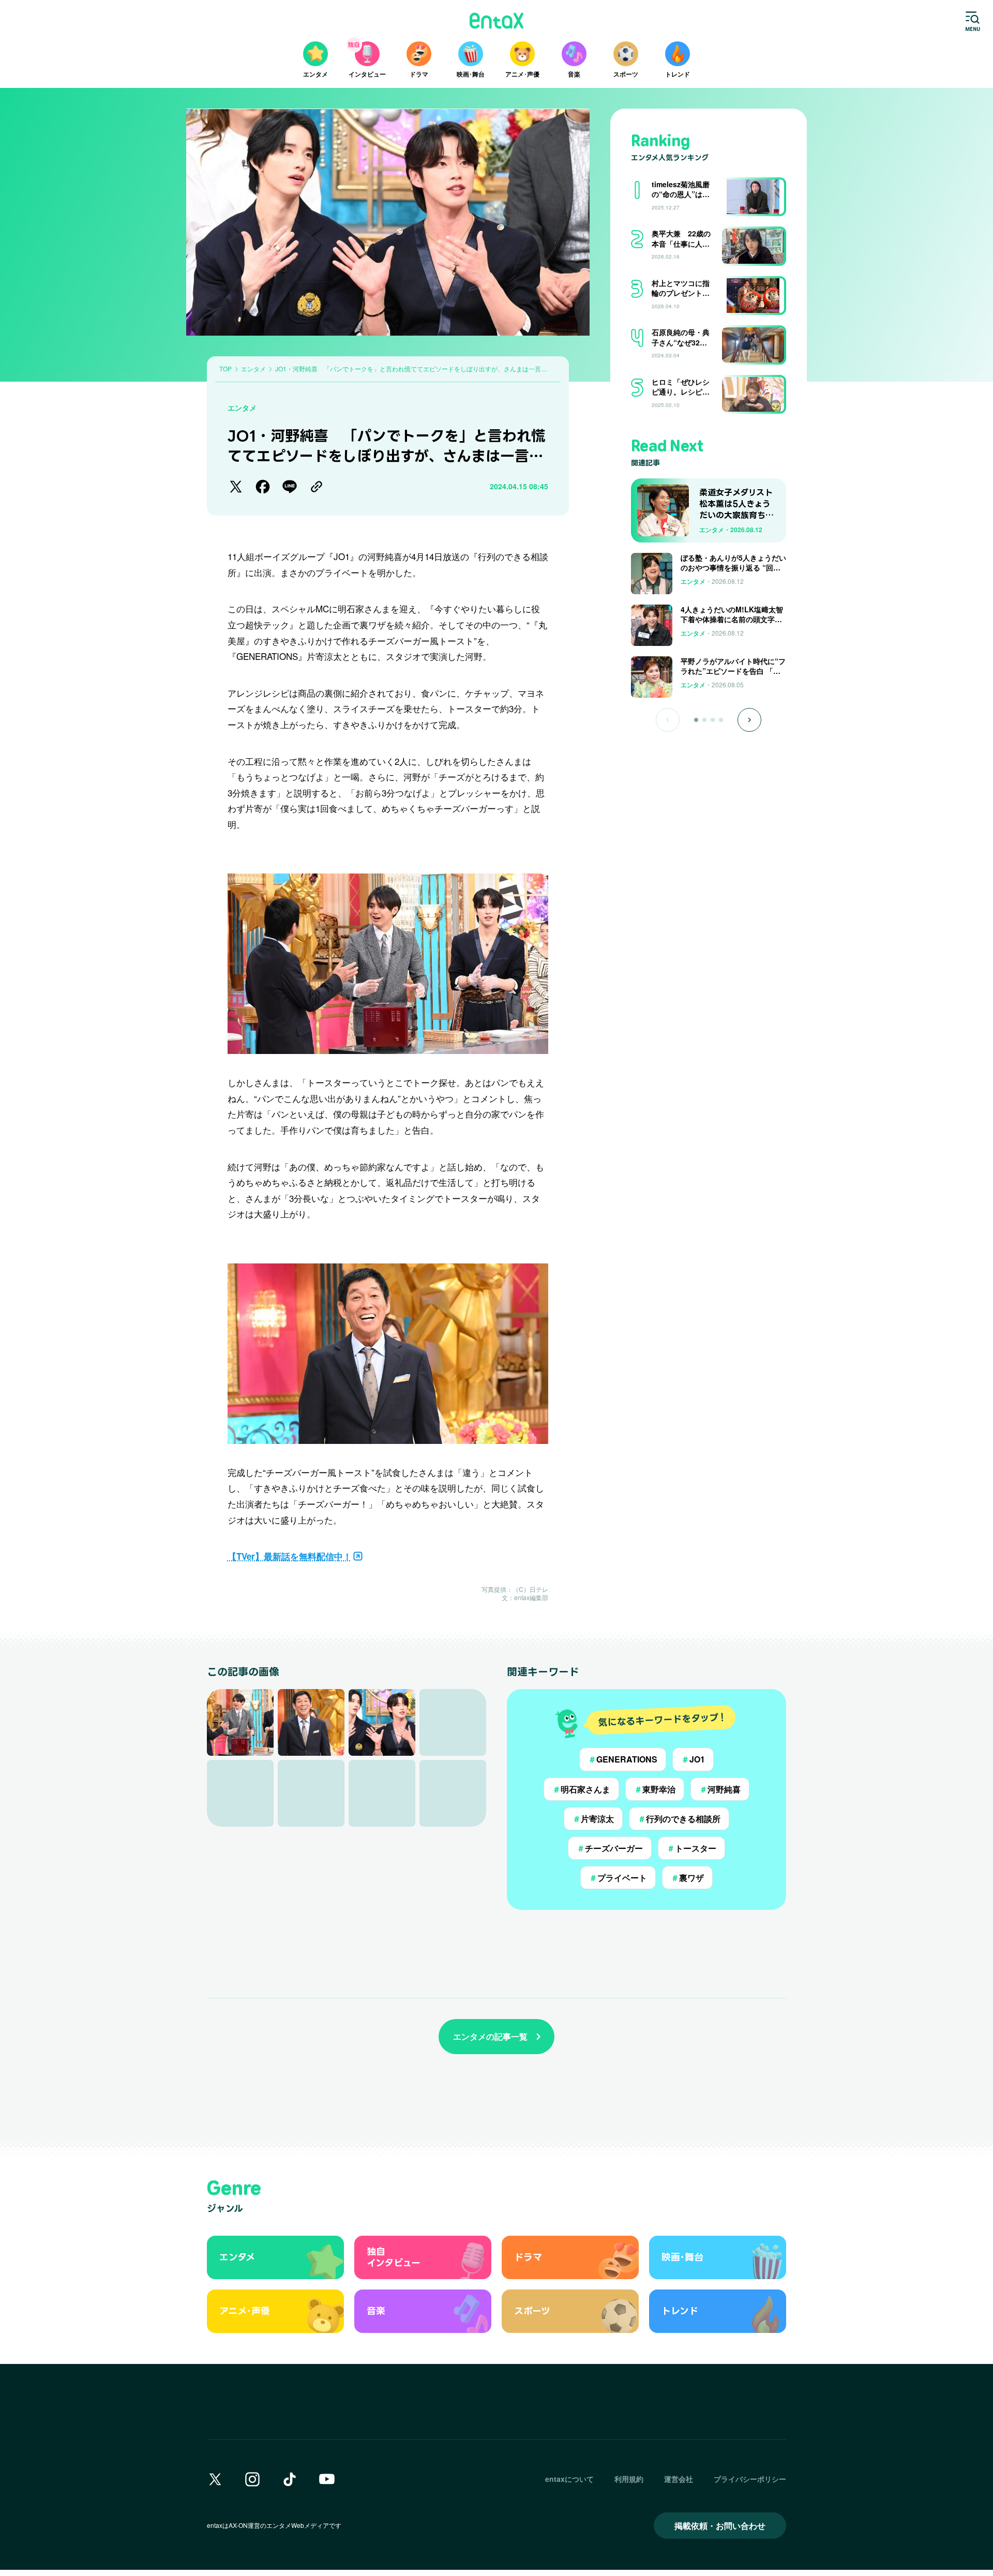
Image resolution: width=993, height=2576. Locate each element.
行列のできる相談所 (679, 1819)
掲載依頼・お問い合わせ (720, 2526)
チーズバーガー (610, 1848)
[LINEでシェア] (290, 487)
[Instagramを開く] (252, 2479)
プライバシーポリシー (750, 2479)
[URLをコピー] (317, 487)
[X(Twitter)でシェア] (236, 487)
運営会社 (679, 2479)
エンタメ (242, 408)
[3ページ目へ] (713, 720)
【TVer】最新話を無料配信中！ (290, 1556)
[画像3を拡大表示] (382, 1722)
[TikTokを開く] (290, 2479)
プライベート (618, 1878)
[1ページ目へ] (696, 720)
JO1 (693, 1759)
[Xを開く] (215, 2479)
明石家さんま (581, 1789)
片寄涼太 (593, 1819)
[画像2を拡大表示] (311, 1722)
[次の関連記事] (749, 720)
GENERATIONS (623, 1759)
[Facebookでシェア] (263, 487)
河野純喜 (720, 1789)
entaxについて (569, 2479)
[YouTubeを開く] (327, 2479)
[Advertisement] (709, 765)
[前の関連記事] (668, 720)
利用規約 (629, 2479)
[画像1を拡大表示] (240, 1722)
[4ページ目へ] (721, 720)
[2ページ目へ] (704, 720)
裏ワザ (687, 1878)
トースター (691, 1848)
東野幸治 (655, 1789)
